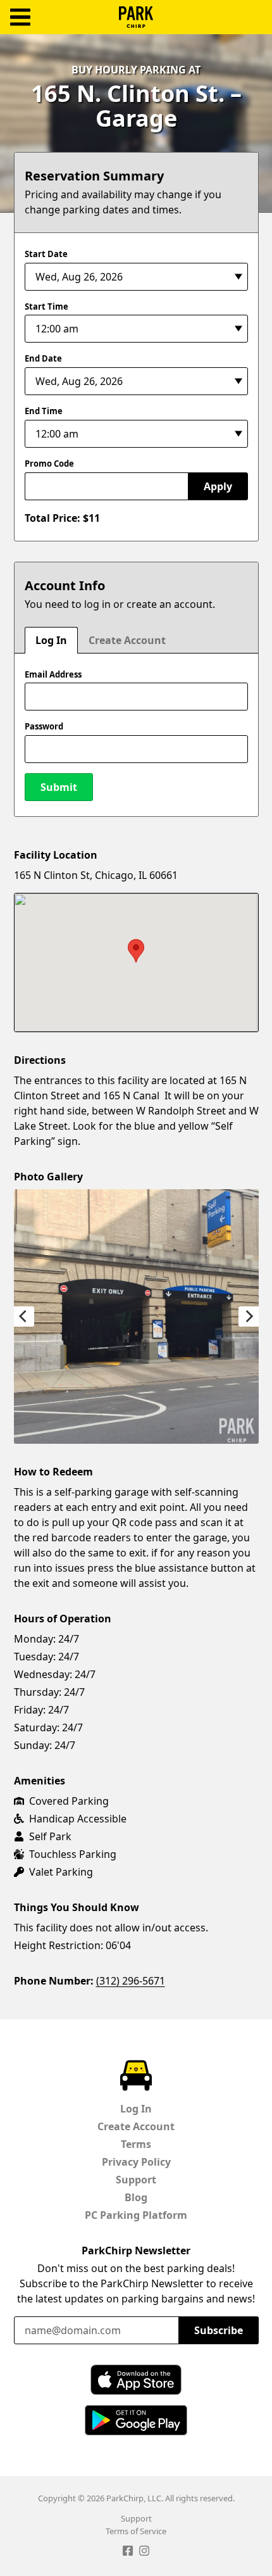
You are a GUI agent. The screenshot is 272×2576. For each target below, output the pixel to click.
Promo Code (49, 464)
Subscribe (219, 2330)
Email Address (53, 674)
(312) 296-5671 (131, 1981)
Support (136, 2180)
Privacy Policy (136, 2162)
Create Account (127, 640)
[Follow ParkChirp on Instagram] (144, 2553)
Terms (136, 2144)
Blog (136, 2197)
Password (44, 726)
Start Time (46, 306)
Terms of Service (136, 2531)
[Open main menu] (20, 17)
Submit (59, 787)
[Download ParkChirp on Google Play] (136, 2420)
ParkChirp (136, 17)
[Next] (249, 1316)
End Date (43, 358)
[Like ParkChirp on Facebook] (128, 2553)
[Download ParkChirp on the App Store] (136, 2380)
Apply (218, 486)
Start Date (46, 254)
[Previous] (24, 1316)
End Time (44, 411)
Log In (51, 640)
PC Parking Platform (136, 2215)
